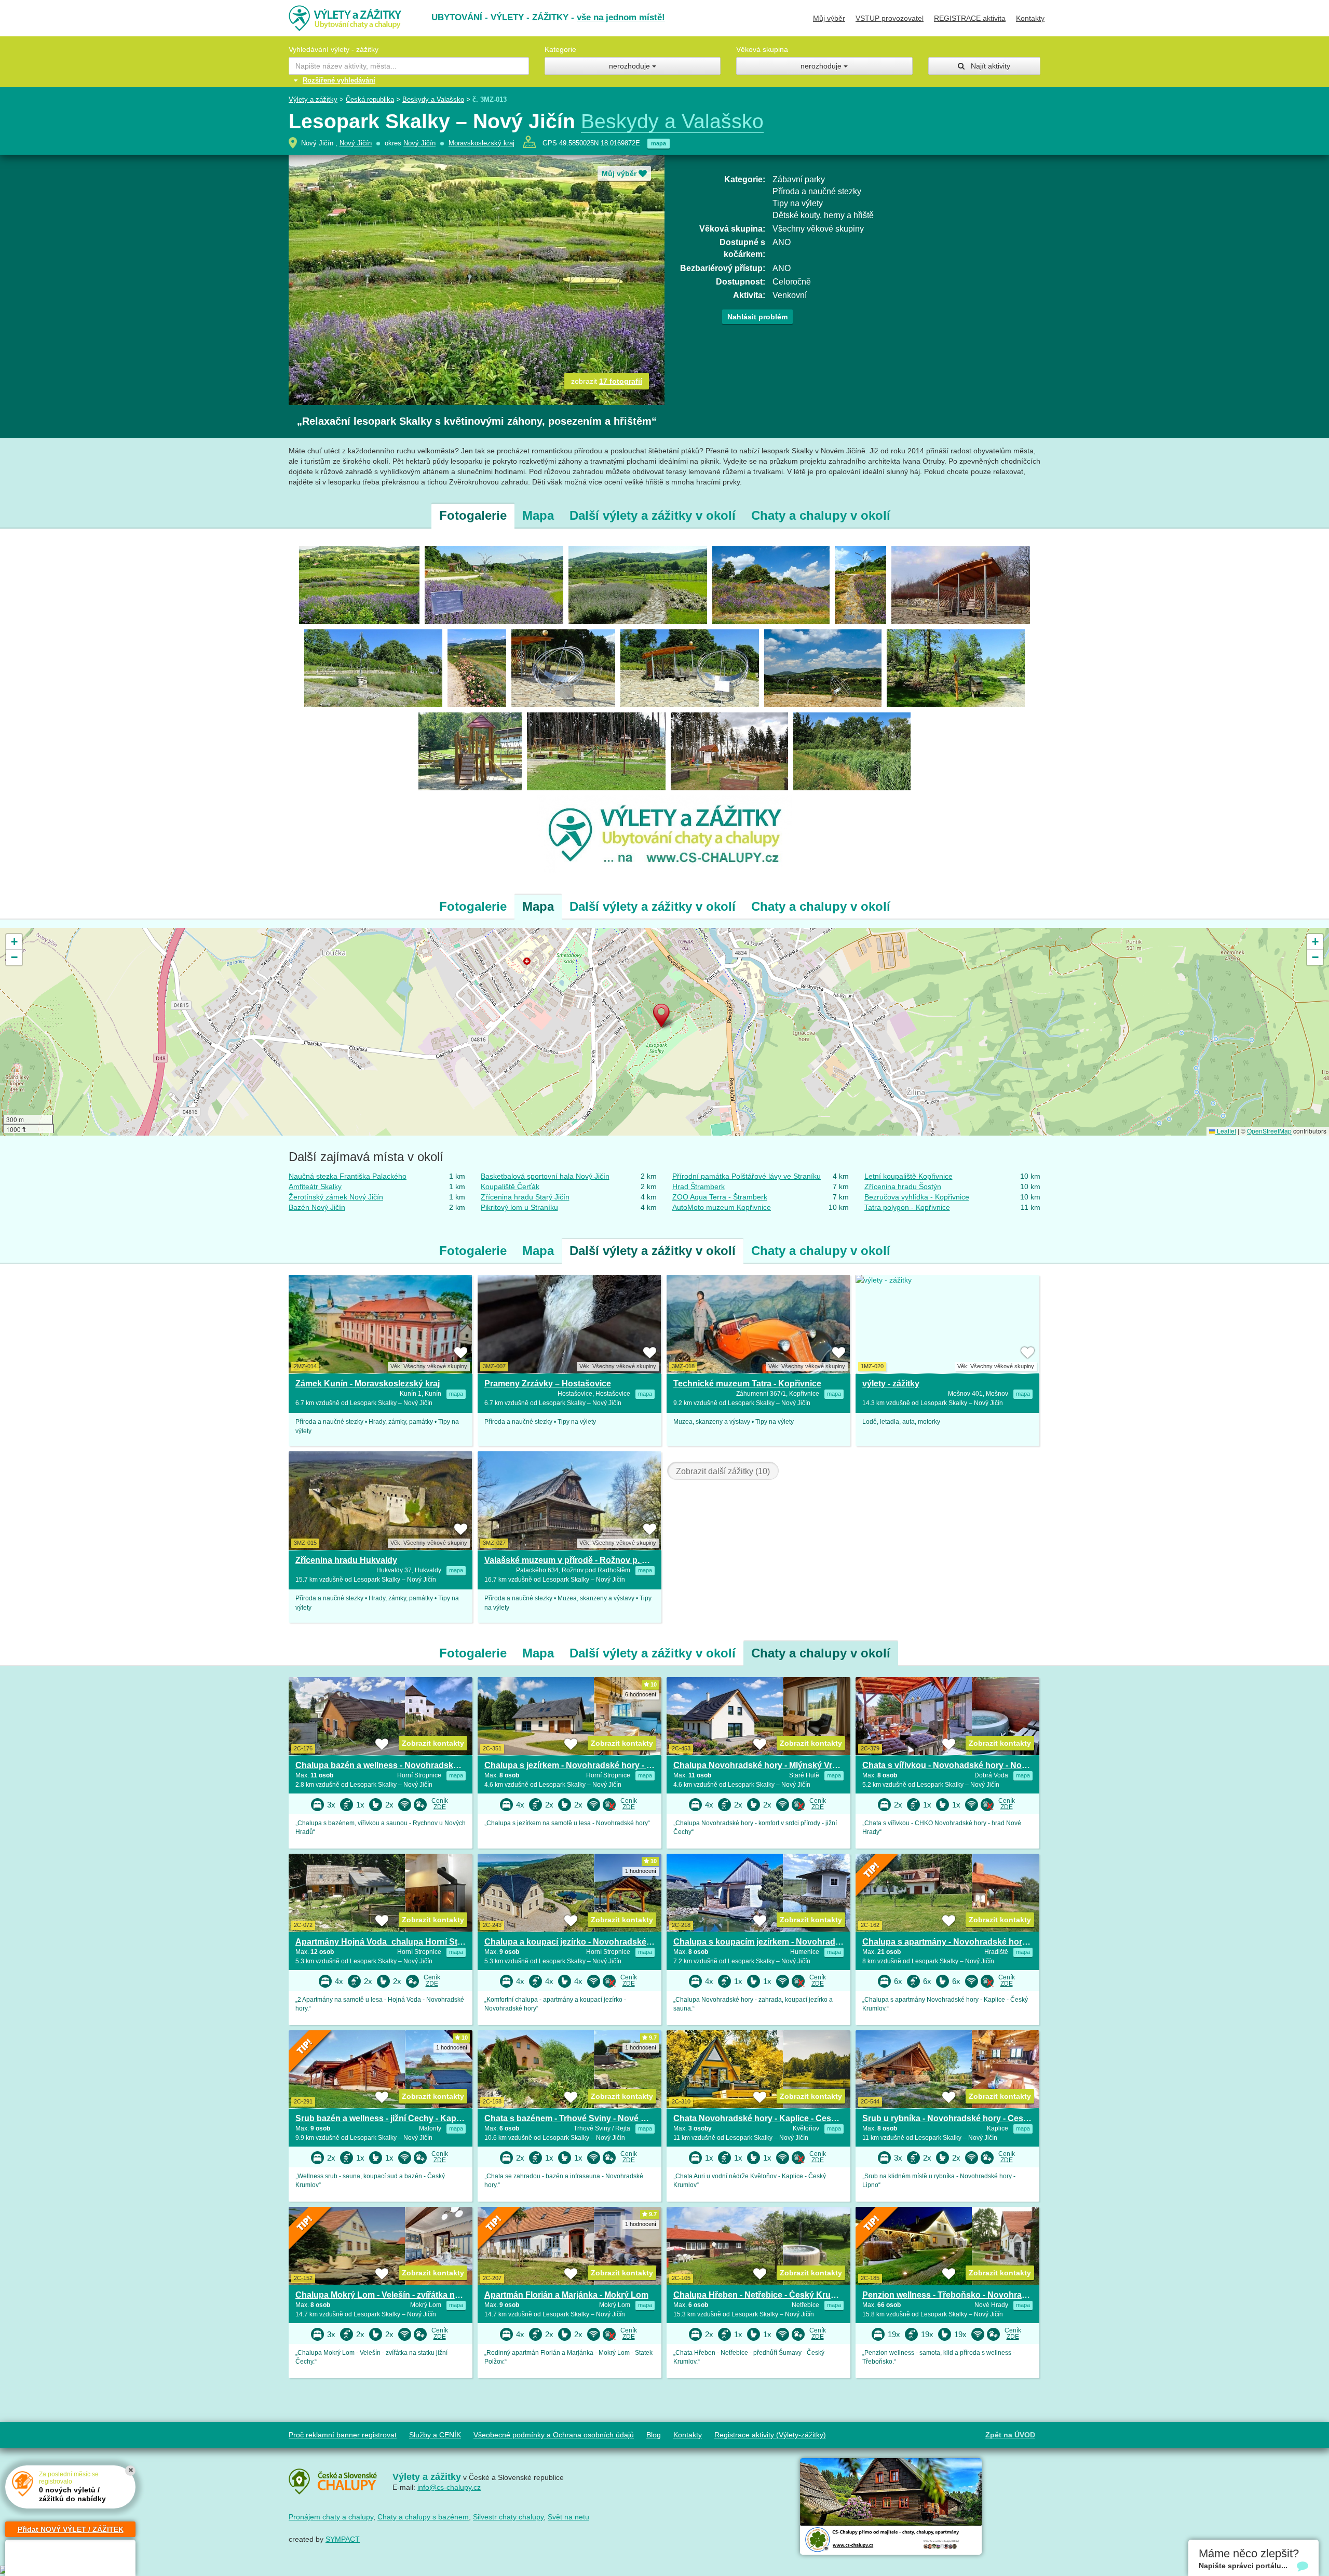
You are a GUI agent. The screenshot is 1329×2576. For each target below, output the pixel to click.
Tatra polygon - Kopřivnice (907, 1207)
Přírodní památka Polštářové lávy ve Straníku (747, 1176)
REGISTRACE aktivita (970, 18)
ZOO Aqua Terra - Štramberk (720, 1197)
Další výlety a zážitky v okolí (653, 515)
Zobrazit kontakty (433, 1743)
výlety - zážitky (891, 1384)
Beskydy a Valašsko (433, 99)
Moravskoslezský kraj (482, 143)
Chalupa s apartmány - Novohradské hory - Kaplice (963, 1942)
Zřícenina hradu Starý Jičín (525, 1197)
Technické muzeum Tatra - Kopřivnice (747, 1384)
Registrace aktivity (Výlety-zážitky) (770, 2435)
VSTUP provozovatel (890, 18)
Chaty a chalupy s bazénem (423, 2517)
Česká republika (370, 99)
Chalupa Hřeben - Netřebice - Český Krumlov (762, 2295)
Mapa (538, 515)
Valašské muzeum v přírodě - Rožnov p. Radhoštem (586, 1560)
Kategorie (560, 49)
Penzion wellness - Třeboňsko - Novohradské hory (962, 2295)
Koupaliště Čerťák (510, 1186)
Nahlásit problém (757, 317)
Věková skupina (762, 49)
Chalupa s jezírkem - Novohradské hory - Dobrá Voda (589, 1765)
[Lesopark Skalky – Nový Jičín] (359, 584)
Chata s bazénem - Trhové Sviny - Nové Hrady (574, 2118)
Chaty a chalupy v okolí (821, 515)
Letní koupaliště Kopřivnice (908, 1176)
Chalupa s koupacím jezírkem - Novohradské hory (771, 1942)
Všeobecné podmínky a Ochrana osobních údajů (554, 2435)
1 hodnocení (641, 1871)
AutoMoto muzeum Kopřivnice (722, 1207)
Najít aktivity (987, 66)
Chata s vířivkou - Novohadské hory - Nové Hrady (960, 1765)
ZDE (440, 1807)
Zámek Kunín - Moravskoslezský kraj (368, 1384)
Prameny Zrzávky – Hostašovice (548, 1384)
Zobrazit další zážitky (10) (723, 1471)
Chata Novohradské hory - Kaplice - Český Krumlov (775, 2118)
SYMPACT (343, 2539)
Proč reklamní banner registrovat (343, 2435)
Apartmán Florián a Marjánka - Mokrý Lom (566, 2295)
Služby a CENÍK (435, 2435)
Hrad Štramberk (699, 1186)
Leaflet (1226, 1131)
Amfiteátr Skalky (315, 1186)
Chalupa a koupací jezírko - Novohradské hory (575, 1942)
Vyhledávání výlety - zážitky (334, 49)
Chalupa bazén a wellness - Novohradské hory (387, 1765)
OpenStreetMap (1269, 1131)
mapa (659, 143)
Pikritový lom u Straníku (519, 1207)
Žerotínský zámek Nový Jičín (336, 1197)
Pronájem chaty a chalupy (331, 2517)
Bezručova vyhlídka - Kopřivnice (917, 1197)
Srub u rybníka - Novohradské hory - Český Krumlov (965, 2118)
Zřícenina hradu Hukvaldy (346, 1560)
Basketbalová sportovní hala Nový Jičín (545, 1176)
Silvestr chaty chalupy (508, 2517)
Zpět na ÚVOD (1010, 2435)
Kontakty (1030, 18)
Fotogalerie (473, 515)
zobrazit (607, 381)
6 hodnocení (641, 1694)
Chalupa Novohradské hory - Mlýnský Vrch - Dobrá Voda (784, 1765)
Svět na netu (568, 2517)
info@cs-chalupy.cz (449, 2487)
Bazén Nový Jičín (317, 1207)
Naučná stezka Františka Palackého (348, 1176)
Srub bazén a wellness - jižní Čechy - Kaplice (383, 2118)
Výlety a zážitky (313, 99)
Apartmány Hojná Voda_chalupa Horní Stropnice (391, 1942)
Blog (654, 2435)
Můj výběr (829, 18)
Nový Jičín (356, 143)
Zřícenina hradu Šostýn (903, 1186)
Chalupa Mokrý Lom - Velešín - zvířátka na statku (391, 2295)
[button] (664, 1018)
